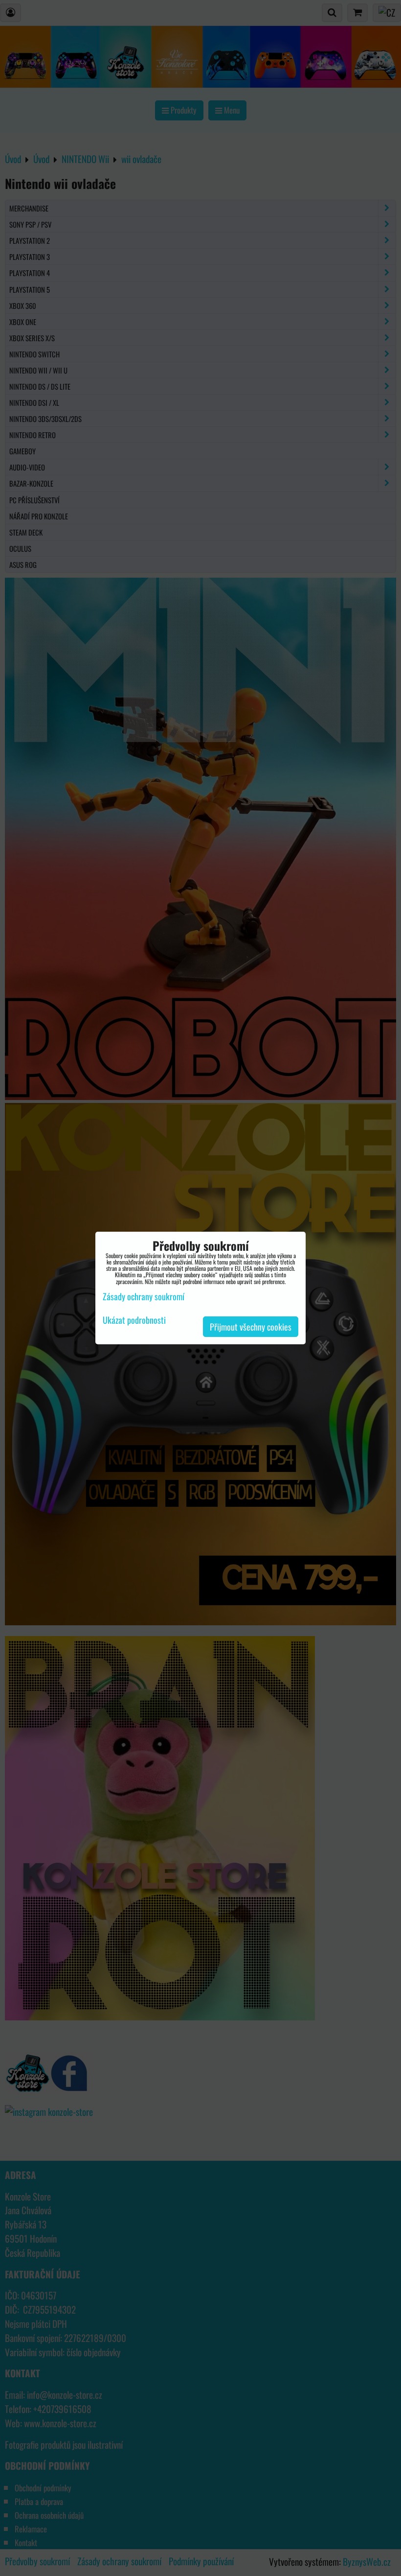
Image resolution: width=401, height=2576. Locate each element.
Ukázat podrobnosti (134, 1320)
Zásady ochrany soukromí (144, 1296)
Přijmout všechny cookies (251, 1327)
